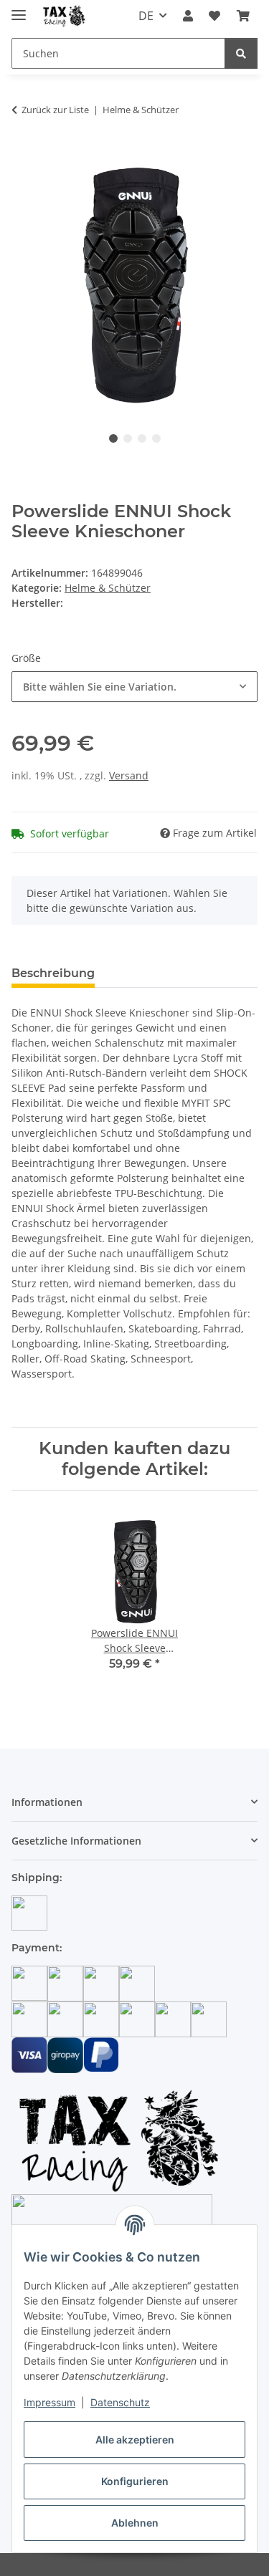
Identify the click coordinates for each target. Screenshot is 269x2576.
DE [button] (146, 16)
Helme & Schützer (108, 588)
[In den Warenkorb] (23, 155)
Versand (129, 775)
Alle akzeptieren (135, 2440)
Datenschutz (120, 2402)
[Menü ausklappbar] (19, 9)
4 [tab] (156, 438)
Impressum (49, 2402)
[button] (188, 16)
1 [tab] (113, 438)
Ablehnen (135, 2523)
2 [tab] (128, 438)
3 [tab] (142, 438)
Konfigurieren (135, 2481)
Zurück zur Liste (55, 110)
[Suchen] (241, 53)
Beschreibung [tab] (53, 973)
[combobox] (134, 687)
